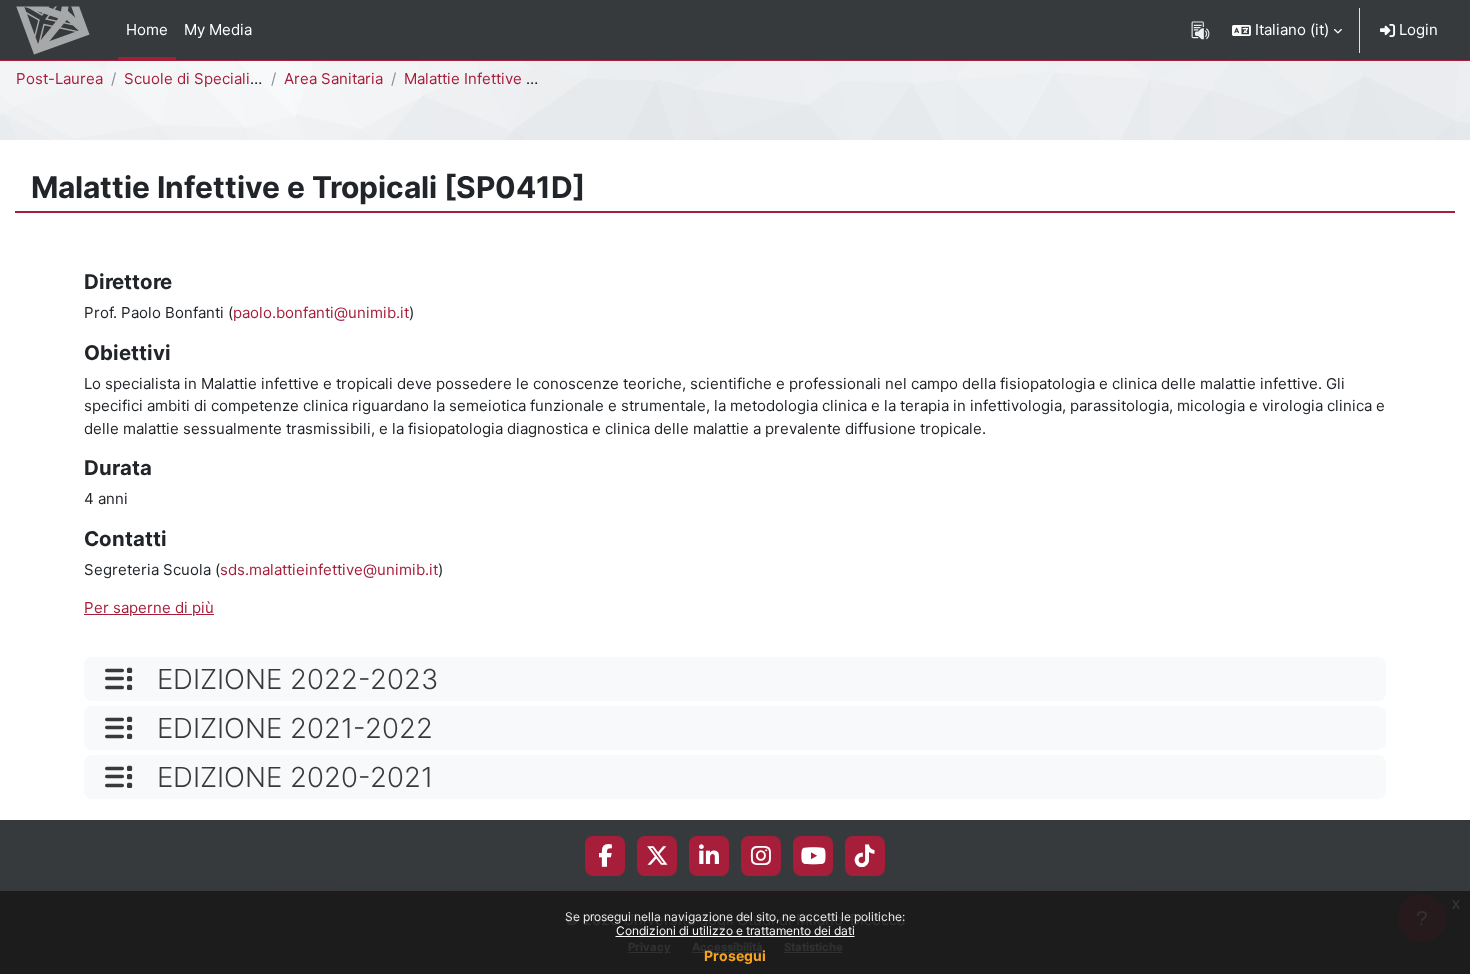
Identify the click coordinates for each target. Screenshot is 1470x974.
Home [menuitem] (147, 29)
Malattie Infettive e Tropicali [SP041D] (537, 78)
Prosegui (735, 955)
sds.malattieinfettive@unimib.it (329, 569)
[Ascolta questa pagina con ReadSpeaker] (1200, 30)
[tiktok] (865, 856)
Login (1416, 29)
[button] (1287, 30)
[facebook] (605, 856)
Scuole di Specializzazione (218, 78)
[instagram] (761, 856)
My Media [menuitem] (218, 29)
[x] (657, 856)
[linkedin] (709, 856)
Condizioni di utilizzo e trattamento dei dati (735, 930)
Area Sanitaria (333, 78)
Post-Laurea (59, 78)
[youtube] (813, 856)
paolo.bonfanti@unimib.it (321, 312)
